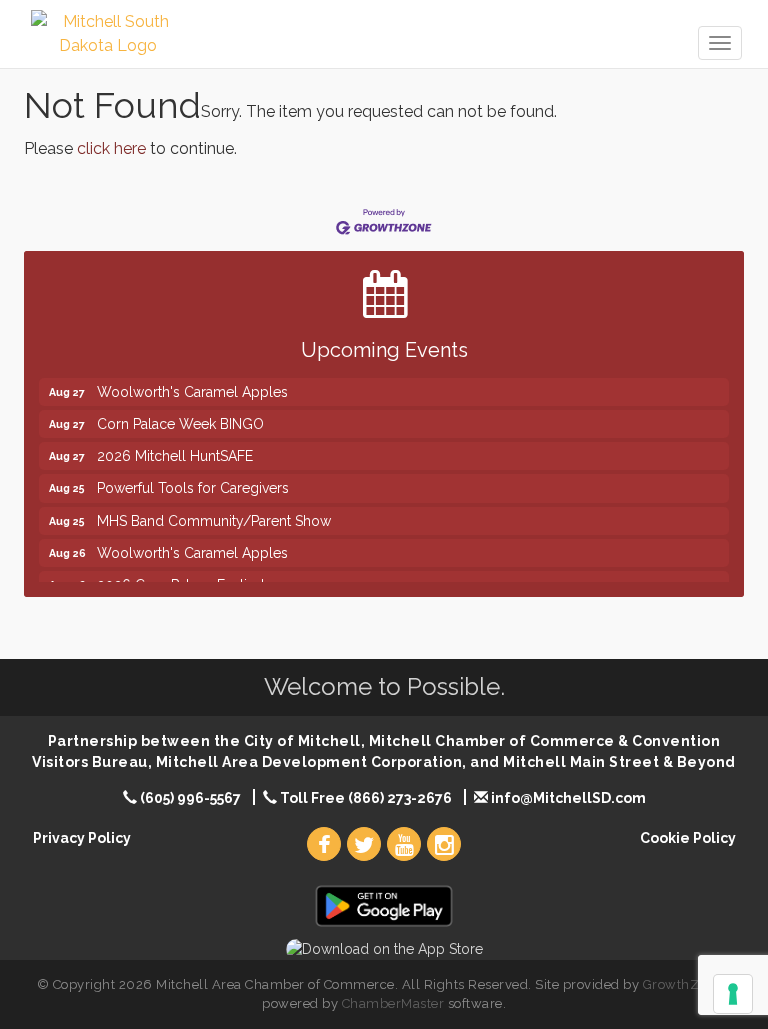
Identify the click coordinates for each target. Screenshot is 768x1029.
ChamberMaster (393, 1003)
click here (111, 148)
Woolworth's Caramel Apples (192, 383)
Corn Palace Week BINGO (180, 415)
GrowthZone (683, 984)
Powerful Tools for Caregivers (193, 479)
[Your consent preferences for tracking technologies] (733, 994)
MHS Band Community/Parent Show (214, 512)
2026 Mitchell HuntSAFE (175, 447)
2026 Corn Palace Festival (181, 576)
